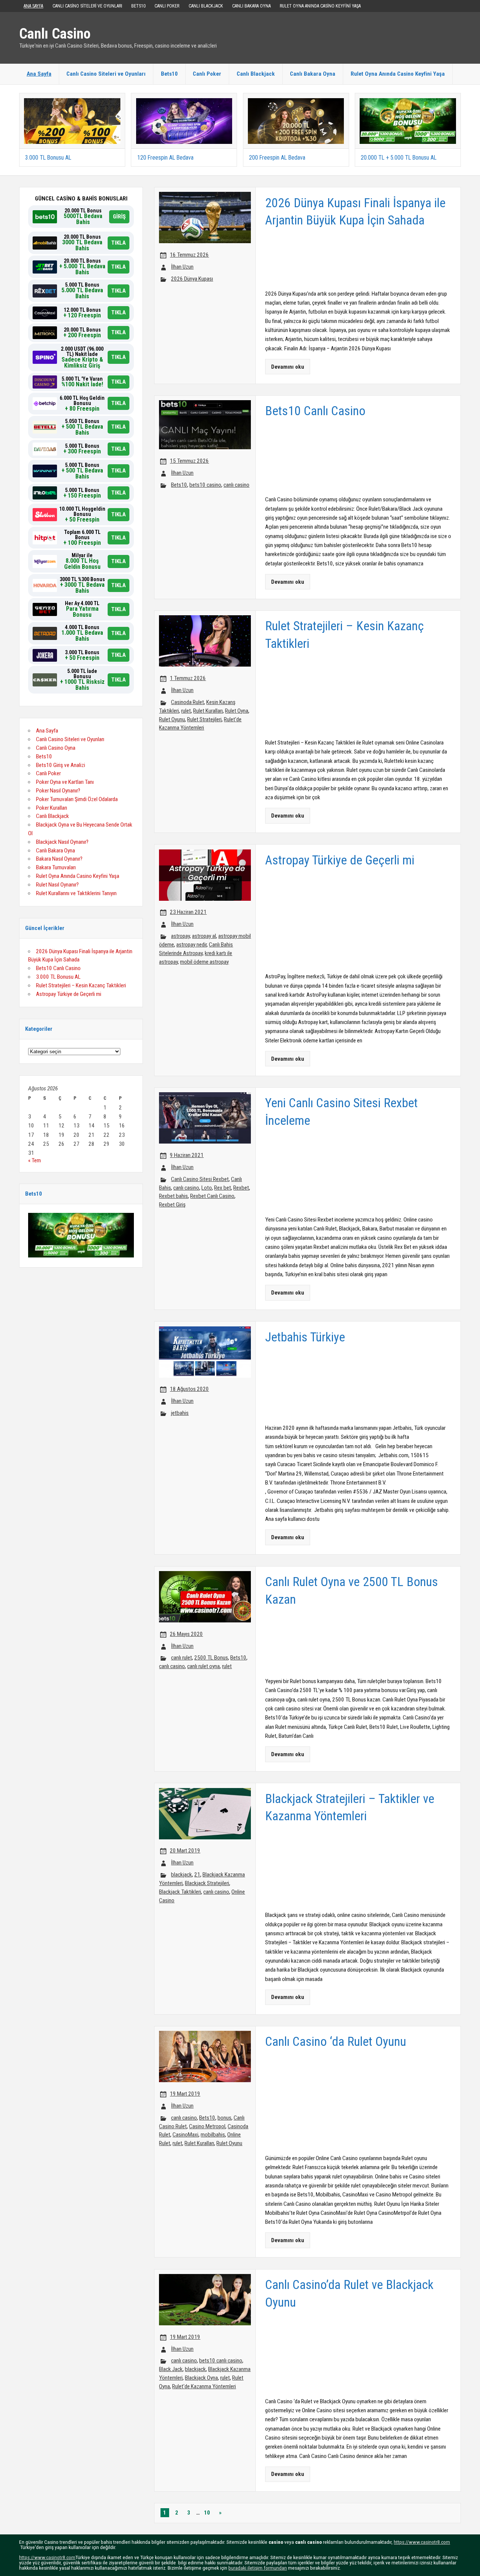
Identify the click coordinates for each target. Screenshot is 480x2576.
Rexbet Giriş (172, 1205)
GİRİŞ (119, 217)
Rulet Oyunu (172, 719)
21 (197, 1875)
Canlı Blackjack (206, 6)
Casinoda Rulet (187, 702)
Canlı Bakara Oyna (251, 6)
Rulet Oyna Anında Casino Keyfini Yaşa (320, 6)
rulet (186, 711)
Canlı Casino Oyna (56, 748)
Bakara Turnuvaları (56, 867)
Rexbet (241, 1188)
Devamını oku (288, 367)
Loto (207, 1188)
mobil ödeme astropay (204, 962)
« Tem (34, 1160)
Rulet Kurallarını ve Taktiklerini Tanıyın (76, 893)
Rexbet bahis (173, 1196)
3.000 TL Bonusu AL (48, 158)
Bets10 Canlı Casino (58, 968)
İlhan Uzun (182, 267)
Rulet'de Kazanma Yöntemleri (204, 2386)
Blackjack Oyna (201, 2378)
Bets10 (138, 6)
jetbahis (180, 1413)
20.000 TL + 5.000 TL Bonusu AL (399, 158)
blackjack (181, 1875)
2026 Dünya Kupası (192, 279)
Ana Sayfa (33, 6)
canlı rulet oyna (203, 1666)
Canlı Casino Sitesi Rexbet (200, 1179)
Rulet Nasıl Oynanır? (57, 885)
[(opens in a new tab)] (72, 101)
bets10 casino (205, 485)
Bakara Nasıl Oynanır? (59, 859)
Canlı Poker (167, 6)
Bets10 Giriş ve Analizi (61, 765)
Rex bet (223, 1188)
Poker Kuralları (52, 808)
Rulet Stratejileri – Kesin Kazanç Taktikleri (81, 985)
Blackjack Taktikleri (180, 1892)
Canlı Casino (55, 34)
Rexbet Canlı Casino (212, 1196)
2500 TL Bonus (211, 1658)
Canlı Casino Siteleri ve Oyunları (87, 6)
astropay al (204, 936)
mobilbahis (213, 2135)
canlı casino (236, 485)
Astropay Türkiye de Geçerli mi (69, 994)
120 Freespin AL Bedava (165, 158)
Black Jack (171, 2369)
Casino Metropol (207, 2126)
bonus (224, 2118)
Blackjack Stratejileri (207, 1883)
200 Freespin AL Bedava (277, 158)
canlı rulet (181, 1658)
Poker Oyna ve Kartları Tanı (65, 782)
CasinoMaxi (185, 2135)
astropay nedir (191, 945)
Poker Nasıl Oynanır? (58, 791)
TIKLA (118, 243)
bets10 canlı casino (221, 2361)
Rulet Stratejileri (204, 719)
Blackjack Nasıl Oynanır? (62, 842)
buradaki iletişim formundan (258, 2568)
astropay (180, 936)
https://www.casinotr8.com (422, 2542)
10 (207, 2513)
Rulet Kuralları (208, 711)
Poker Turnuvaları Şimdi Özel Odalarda (77, 799)
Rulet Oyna (237, 711)
